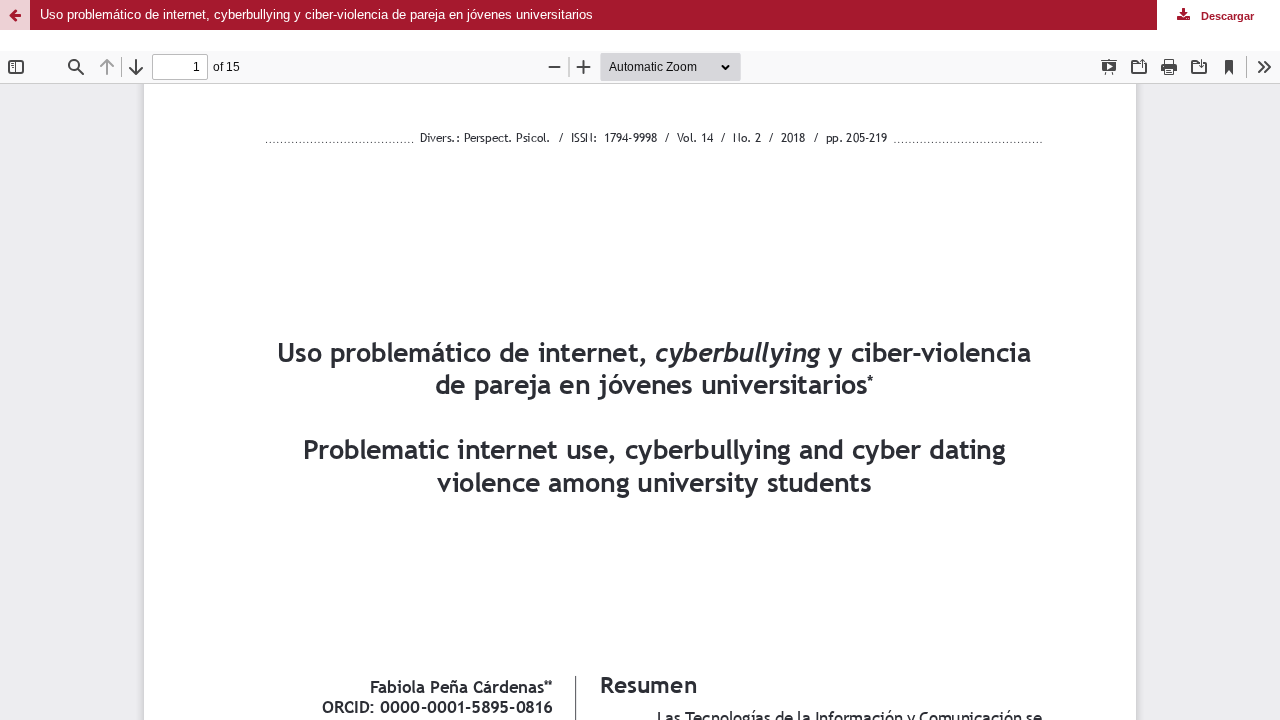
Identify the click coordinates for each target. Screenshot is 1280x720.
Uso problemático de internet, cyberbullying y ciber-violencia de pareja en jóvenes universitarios (316, 14)
